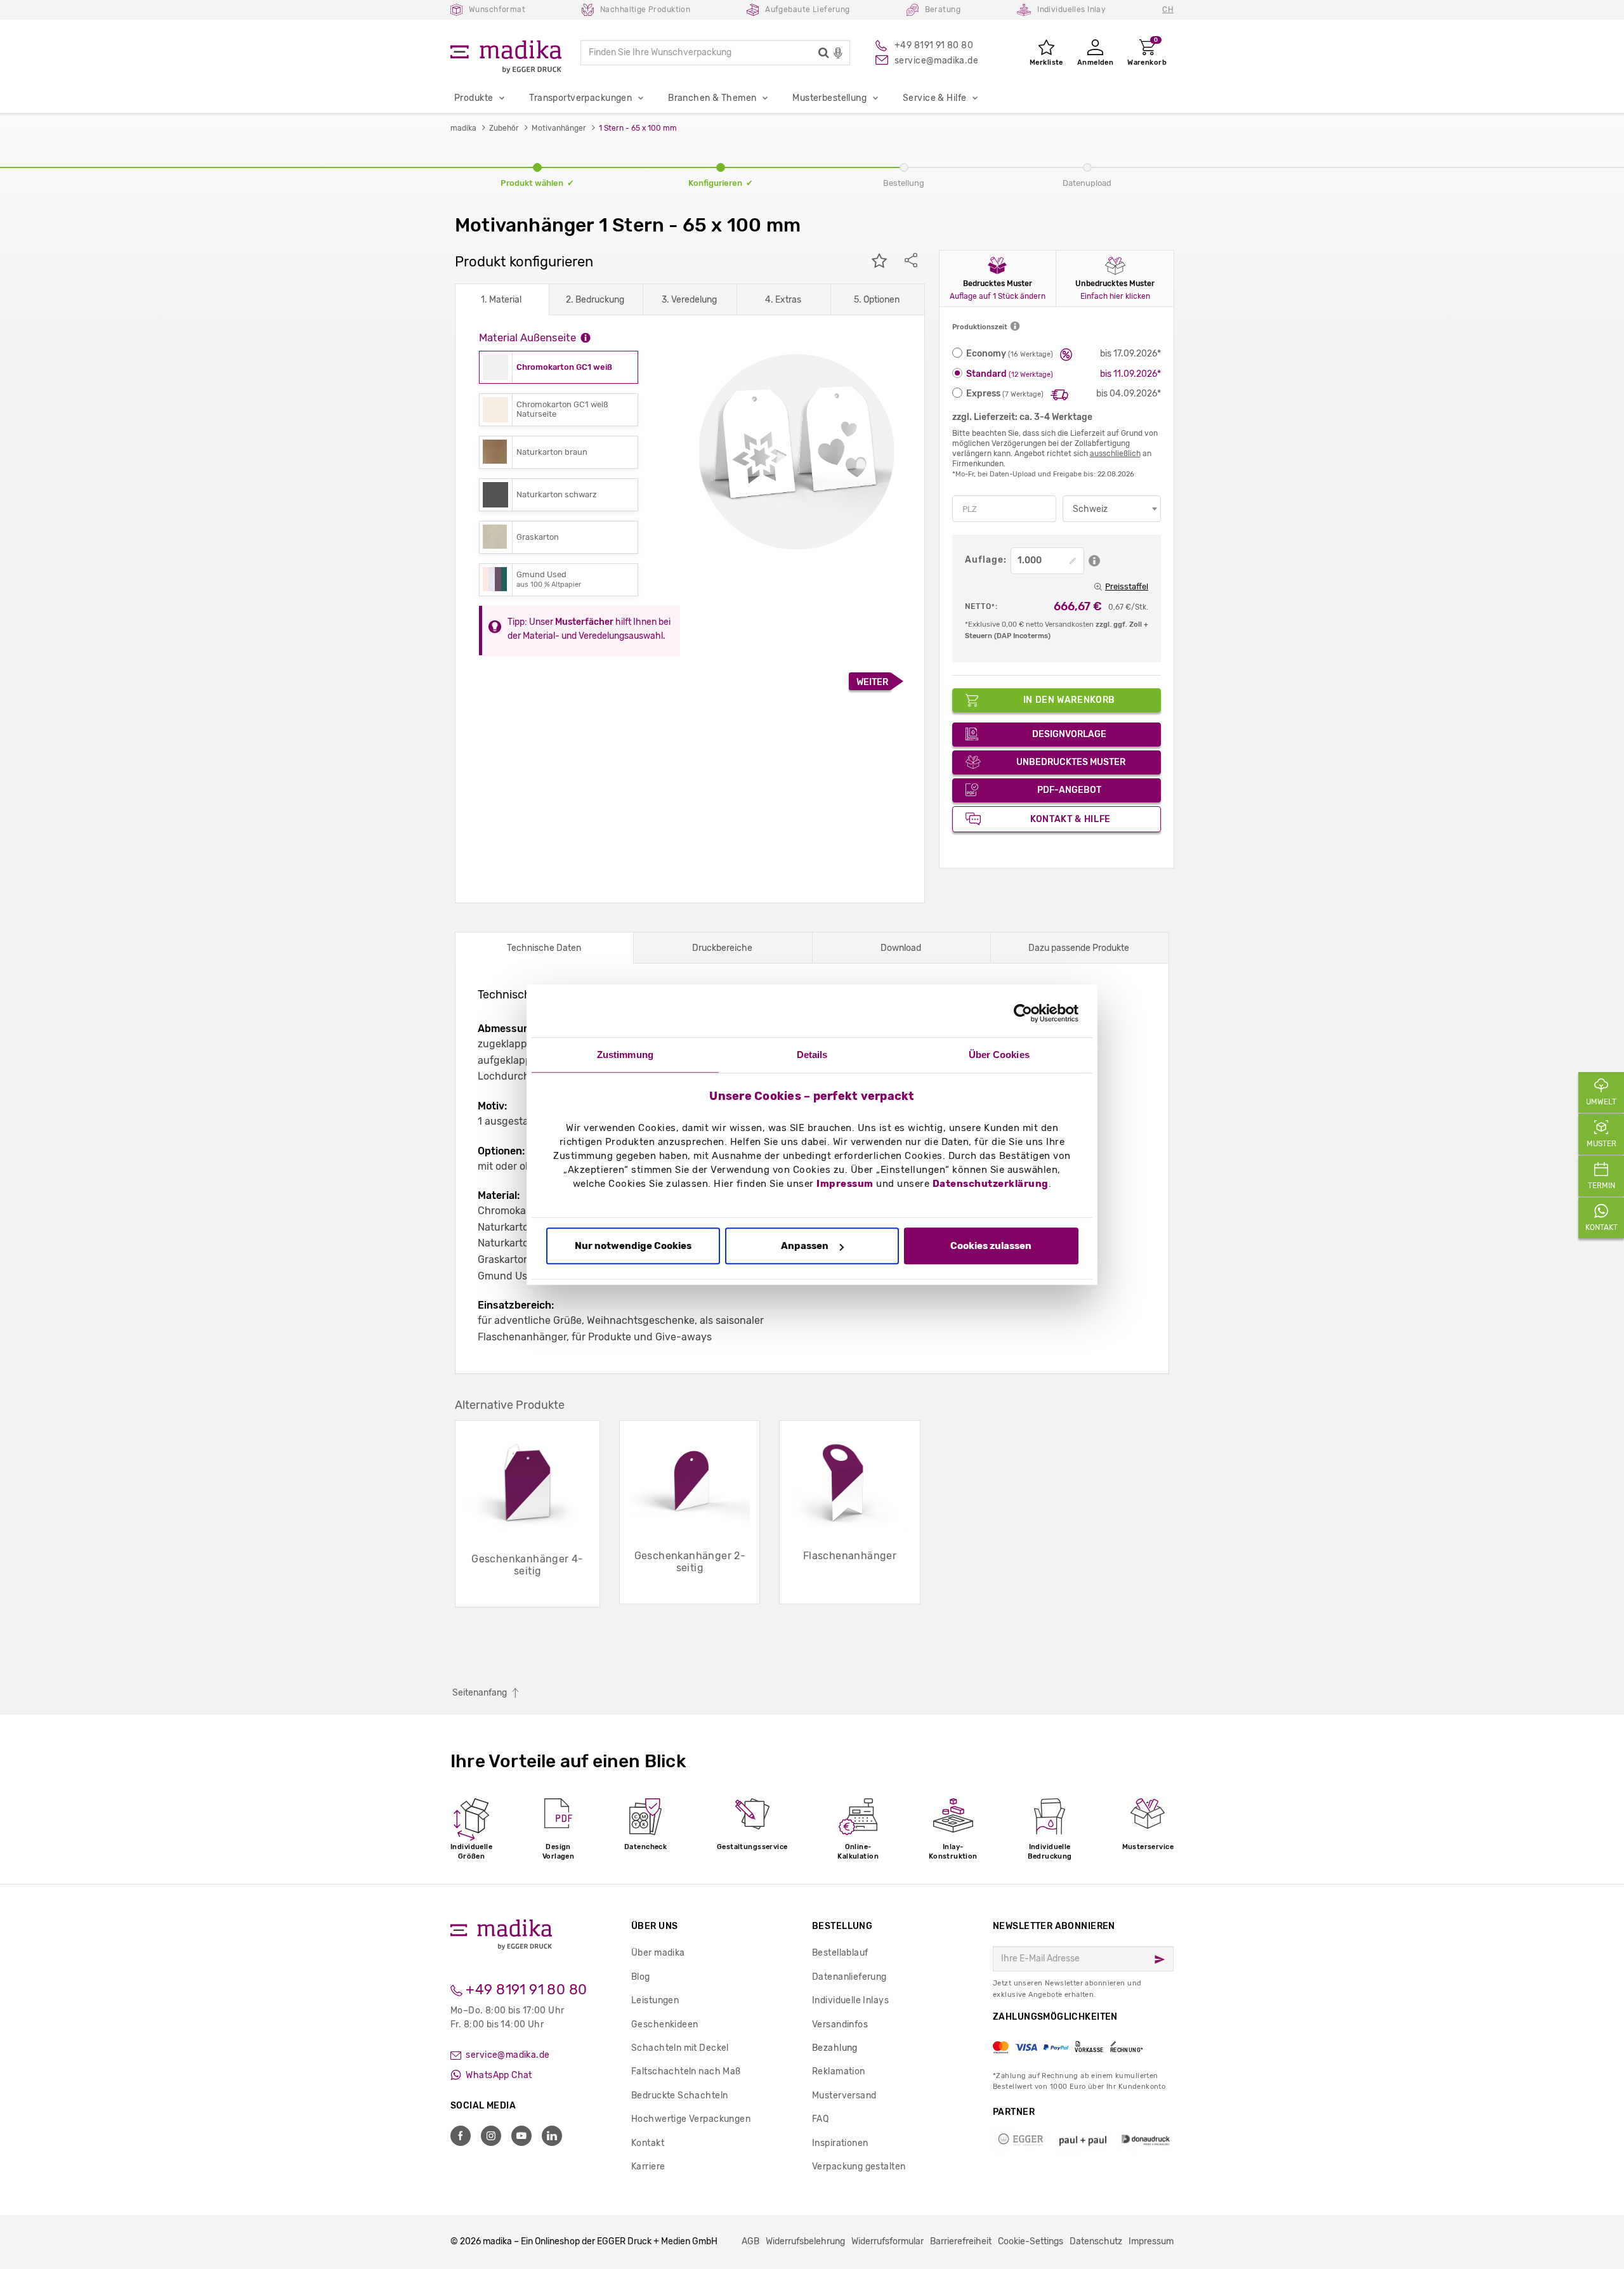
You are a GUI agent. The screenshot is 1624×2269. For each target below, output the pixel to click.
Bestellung (842, 1926)
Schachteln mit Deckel (680, 2048)
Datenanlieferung (849, 1977)
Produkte (474, 98)
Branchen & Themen (712, 98)
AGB (750, 2241)
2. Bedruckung (595, 300)
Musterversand (844, 2096)
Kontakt (648, 2143)
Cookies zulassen (991, 1246)
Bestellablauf (840, 1953)
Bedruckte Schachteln (679, 2096)
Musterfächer (584, 622)
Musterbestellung (829, 98)
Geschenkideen (665, 2024)
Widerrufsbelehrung (805, 2241)
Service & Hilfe (934, 98)
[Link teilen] (911, 262)
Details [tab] (812, 1055)
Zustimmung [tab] (625, 1055)
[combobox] (1112, 509)
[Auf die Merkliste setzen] (879, 262)
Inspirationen (840, 2143)
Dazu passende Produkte (1079, 948)
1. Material (501, 300)
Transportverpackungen (580, 98)
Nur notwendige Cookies (633, 1246)
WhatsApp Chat (498, 2075)
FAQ (820, 2119)
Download (901, 948)
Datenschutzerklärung (991, 1184)
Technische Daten (544, 948)
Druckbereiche (722, 948)
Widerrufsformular (887, 2241)
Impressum (845, 1184)
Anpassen (805, 1246)
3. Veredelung (689, 300)
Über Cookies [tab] (999, 1055)
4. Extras (783, 300)
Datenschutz (1096, 2241)
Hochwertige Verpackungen (691, 2119)
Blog (641, 1977)
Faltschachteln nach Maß (686, 2071)
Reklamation (839, 2071)
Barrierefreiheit (961, 2241)
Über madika (658, 1953)
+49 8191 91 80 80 (525, 1990)
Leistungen (655, 2000)
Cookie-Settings (1031, 2241)
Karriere (648, 2167)
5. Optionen (877, 300)
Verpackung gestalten (859, 2167)
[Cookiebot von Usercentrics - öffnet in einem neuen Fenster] (1023, 1013)
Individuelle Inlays (850, 2000)
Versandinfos (840, 2024)
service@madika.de (507, 2055)
